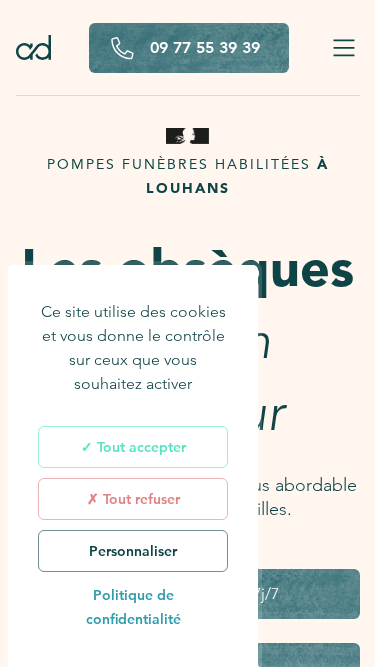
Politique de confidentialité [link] (133, 607)
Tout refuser (139, 499)
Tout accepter (139, 447)
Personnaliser (133, 551)
